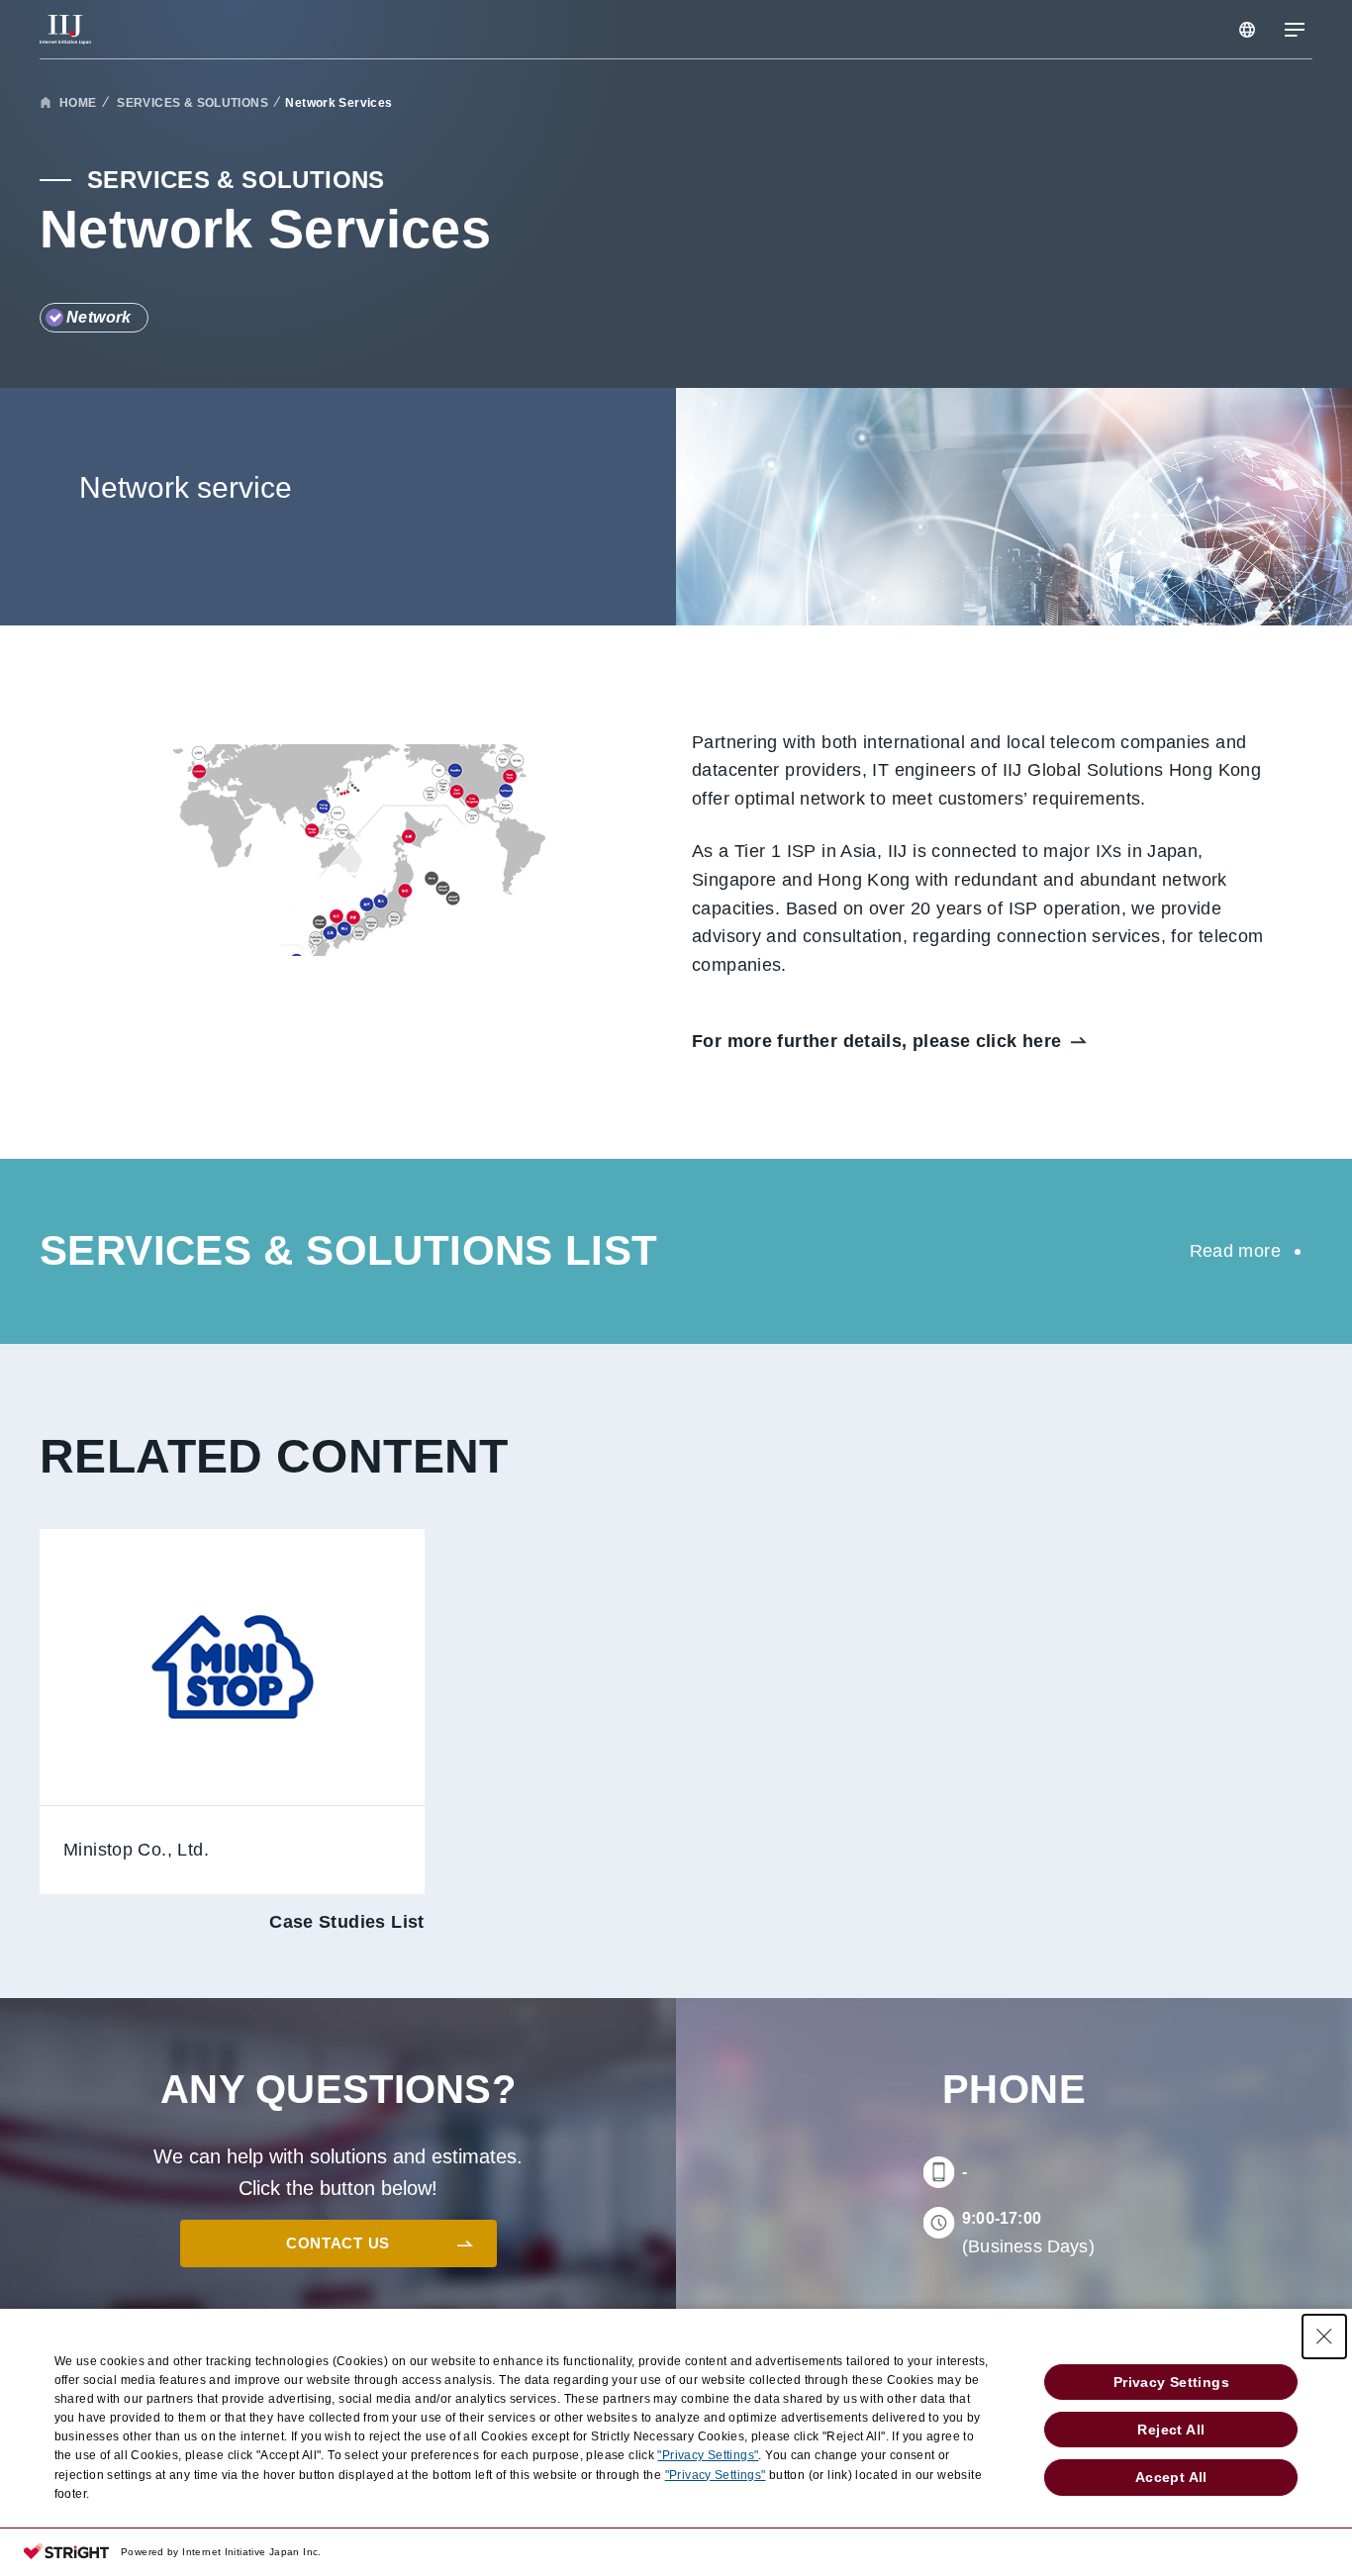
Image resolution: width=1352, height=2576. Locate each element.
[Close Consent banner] (1324, 2337)
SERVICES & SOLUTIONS (191, 103)
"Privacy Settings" (708, 2455)
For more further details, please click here (877, 1041)
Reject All (1171, 2430)
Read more (1235, 1251)
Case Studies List (347, 1922)
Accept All (1171, 2477)
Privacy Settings (1171, 2382)
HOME (78, 103)
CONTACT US (338, 2243)
